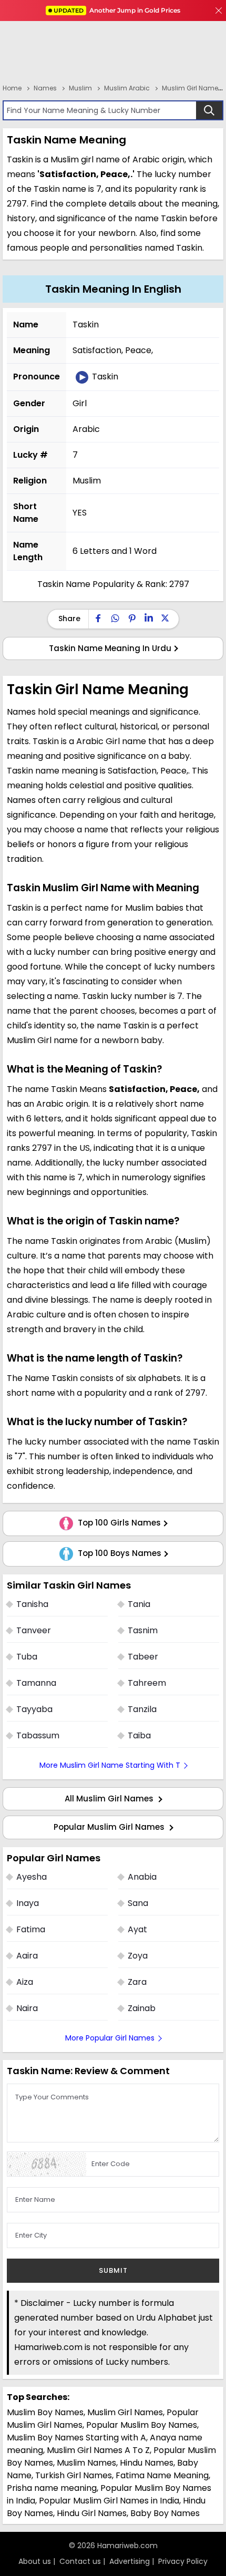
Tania (139, 1604)
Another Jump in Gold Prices (117, 10)
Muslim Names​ (86, 2463)
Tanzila (142, 1709)
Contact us (80, 2561)
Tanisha (32, 1604)
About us (35, 2561)
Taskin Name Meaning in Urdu (110, 648)
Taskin (104, 377)
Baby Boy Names (165, 2513)
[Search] (209, 110)
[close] (219, 11)
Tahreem (147, 1683)
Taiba (139, 1735)
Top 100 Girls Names (118, 1523)
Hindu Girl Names (92, 2513)
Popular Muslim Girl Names (110, 1827)
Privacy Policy (183, 2561)
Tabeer (143, 1657)
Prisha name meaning (52, 2488)
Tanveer (34, 1630)
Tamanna (36, 1683)
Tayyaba (34, 1709)
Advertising (130, 2561)
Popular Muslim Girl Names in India (109, 2501)
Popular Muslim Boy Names (142, 2425)
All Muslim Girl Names (110, 1799)
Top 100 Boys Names (119, 1553)
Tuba (27, 1657)
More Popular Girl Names (110, 2038)
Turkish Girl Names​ (74, 2475)
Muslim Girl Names (125, 2412)
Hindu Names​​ (147, 2463)
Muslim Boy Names (45, 2412)
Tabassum (38, 1735)
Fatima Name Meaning (162, 2475)
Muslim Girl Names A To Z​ (98, 2450)
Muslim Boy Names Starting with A (76, 2438)
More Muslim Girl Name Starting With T (110, 1765)
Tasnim (143, 1630)
